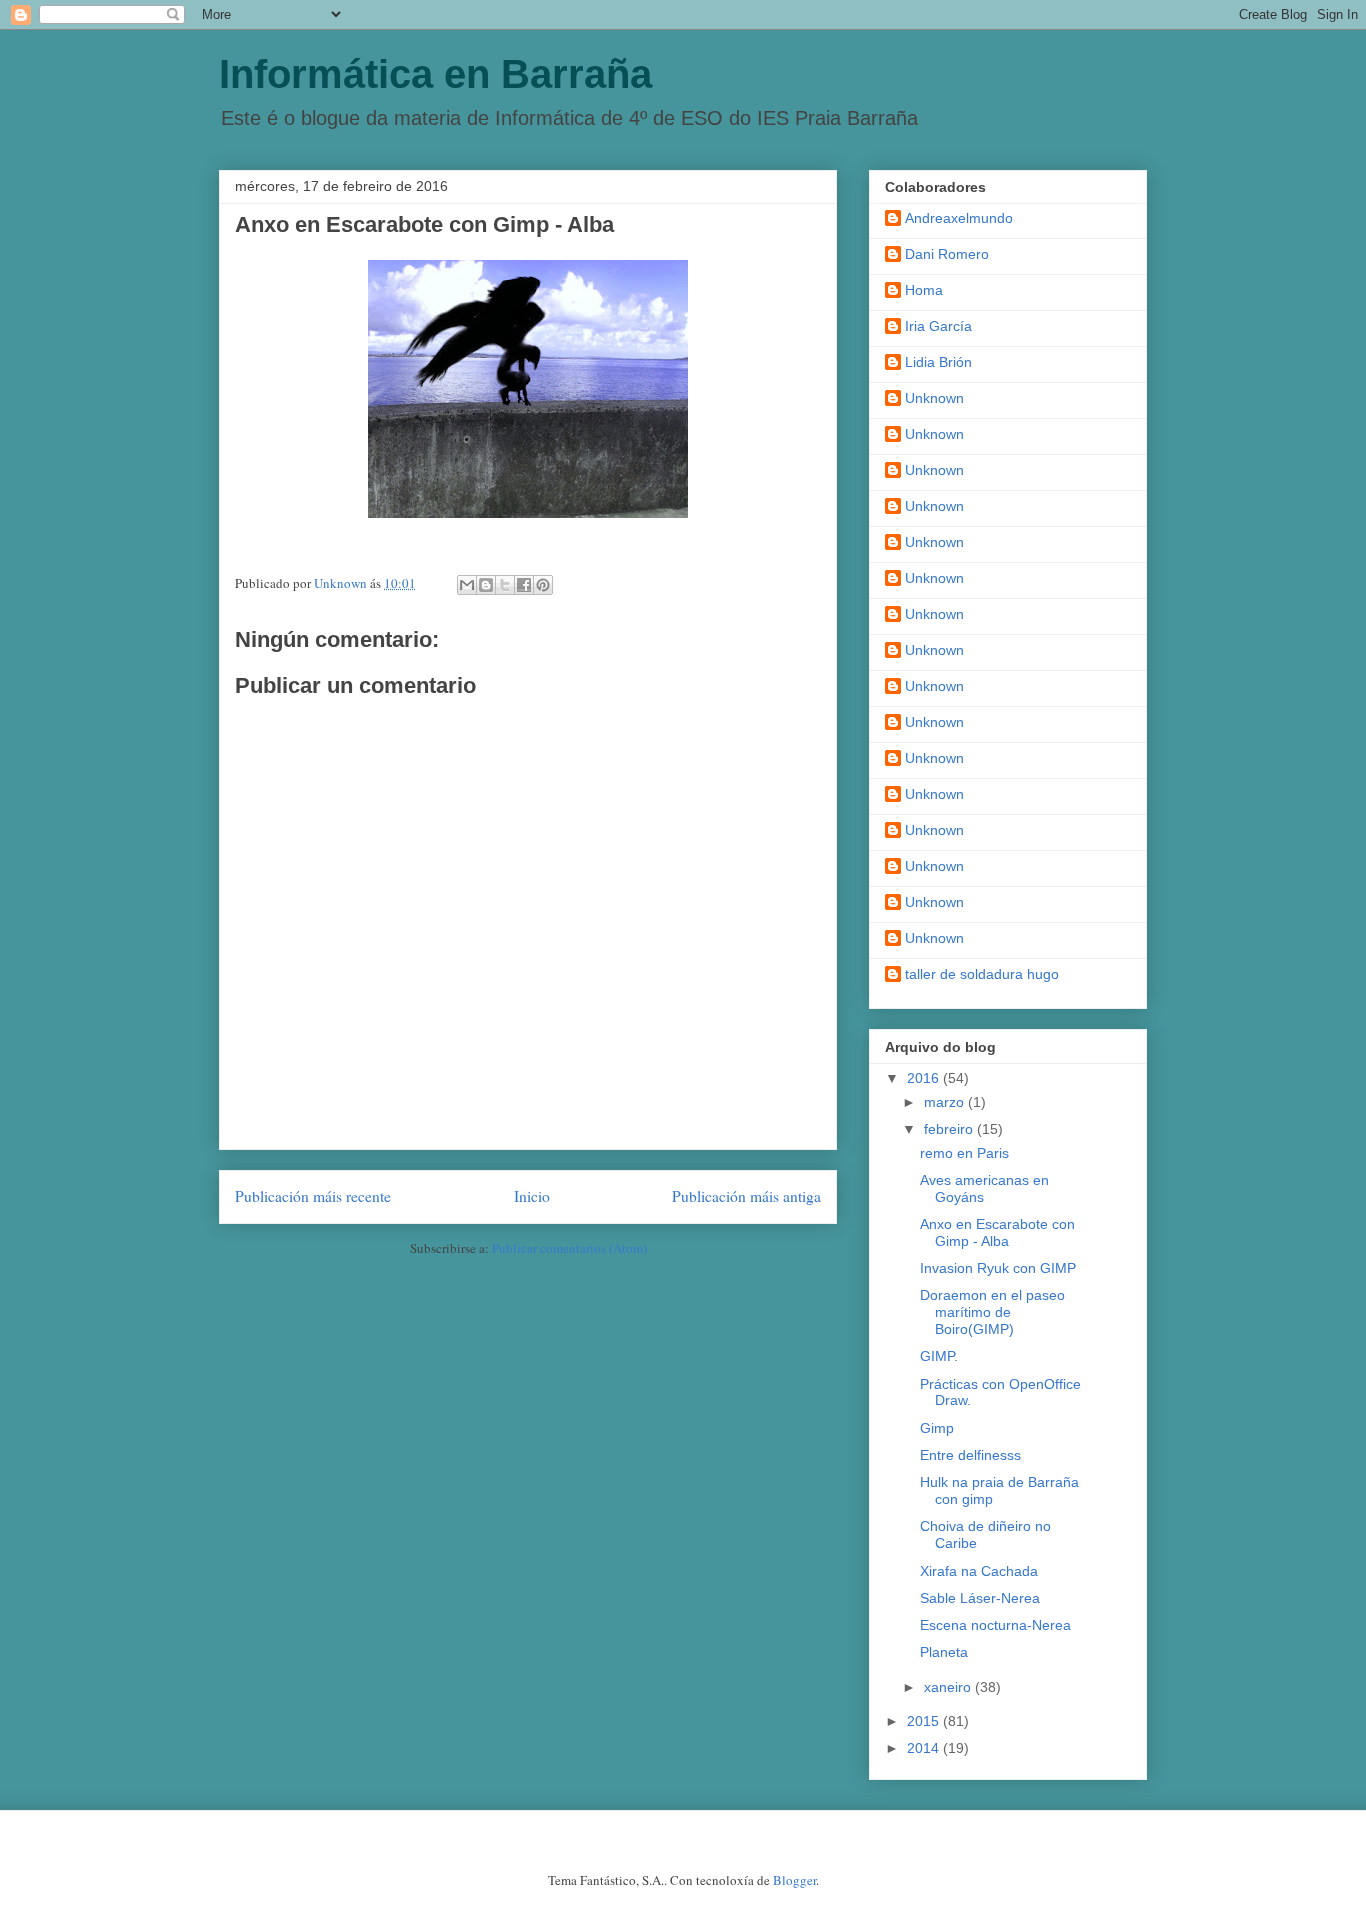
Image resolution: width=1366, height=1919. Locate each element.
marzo (946, 1102)
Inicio (532, 1196)
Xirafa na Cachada (979, 1571)
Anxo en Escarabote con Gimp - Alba (997, 1232)
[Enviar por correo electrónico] (467, 585)
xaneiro (949, 1687)
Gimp (937, 1428)
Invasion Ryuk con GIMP (998, 1268)
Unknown (934, 398)
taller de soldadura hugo (982, 974)
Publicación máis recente (313, 1196)
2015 (925, 1721)
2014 (925, 1748)
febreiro (950, 1129)
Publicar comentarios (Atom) (569, 1248)
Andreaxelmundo (959, 218)
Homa (924, 290)
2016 (925, 1078)
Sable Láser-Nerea (980, 1598)
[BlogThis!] (486, 585)
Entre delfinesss (970, 1455)
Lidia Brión (938, 362)
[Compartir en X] (505, 585)
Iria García (938, 326)
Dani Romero (947, 254)
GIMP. (939, 1356)
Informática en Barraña (435, 74)
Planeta (944, 1652)
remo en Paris (964, 1153)
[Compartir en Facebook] (524, 585)
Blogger (794, 1880)
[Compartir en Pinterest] (543, 585)
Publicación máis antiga (746, 1196)
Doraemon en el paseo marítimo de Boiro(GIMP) (992, 1312)
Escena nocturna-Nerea (995, 1625)
